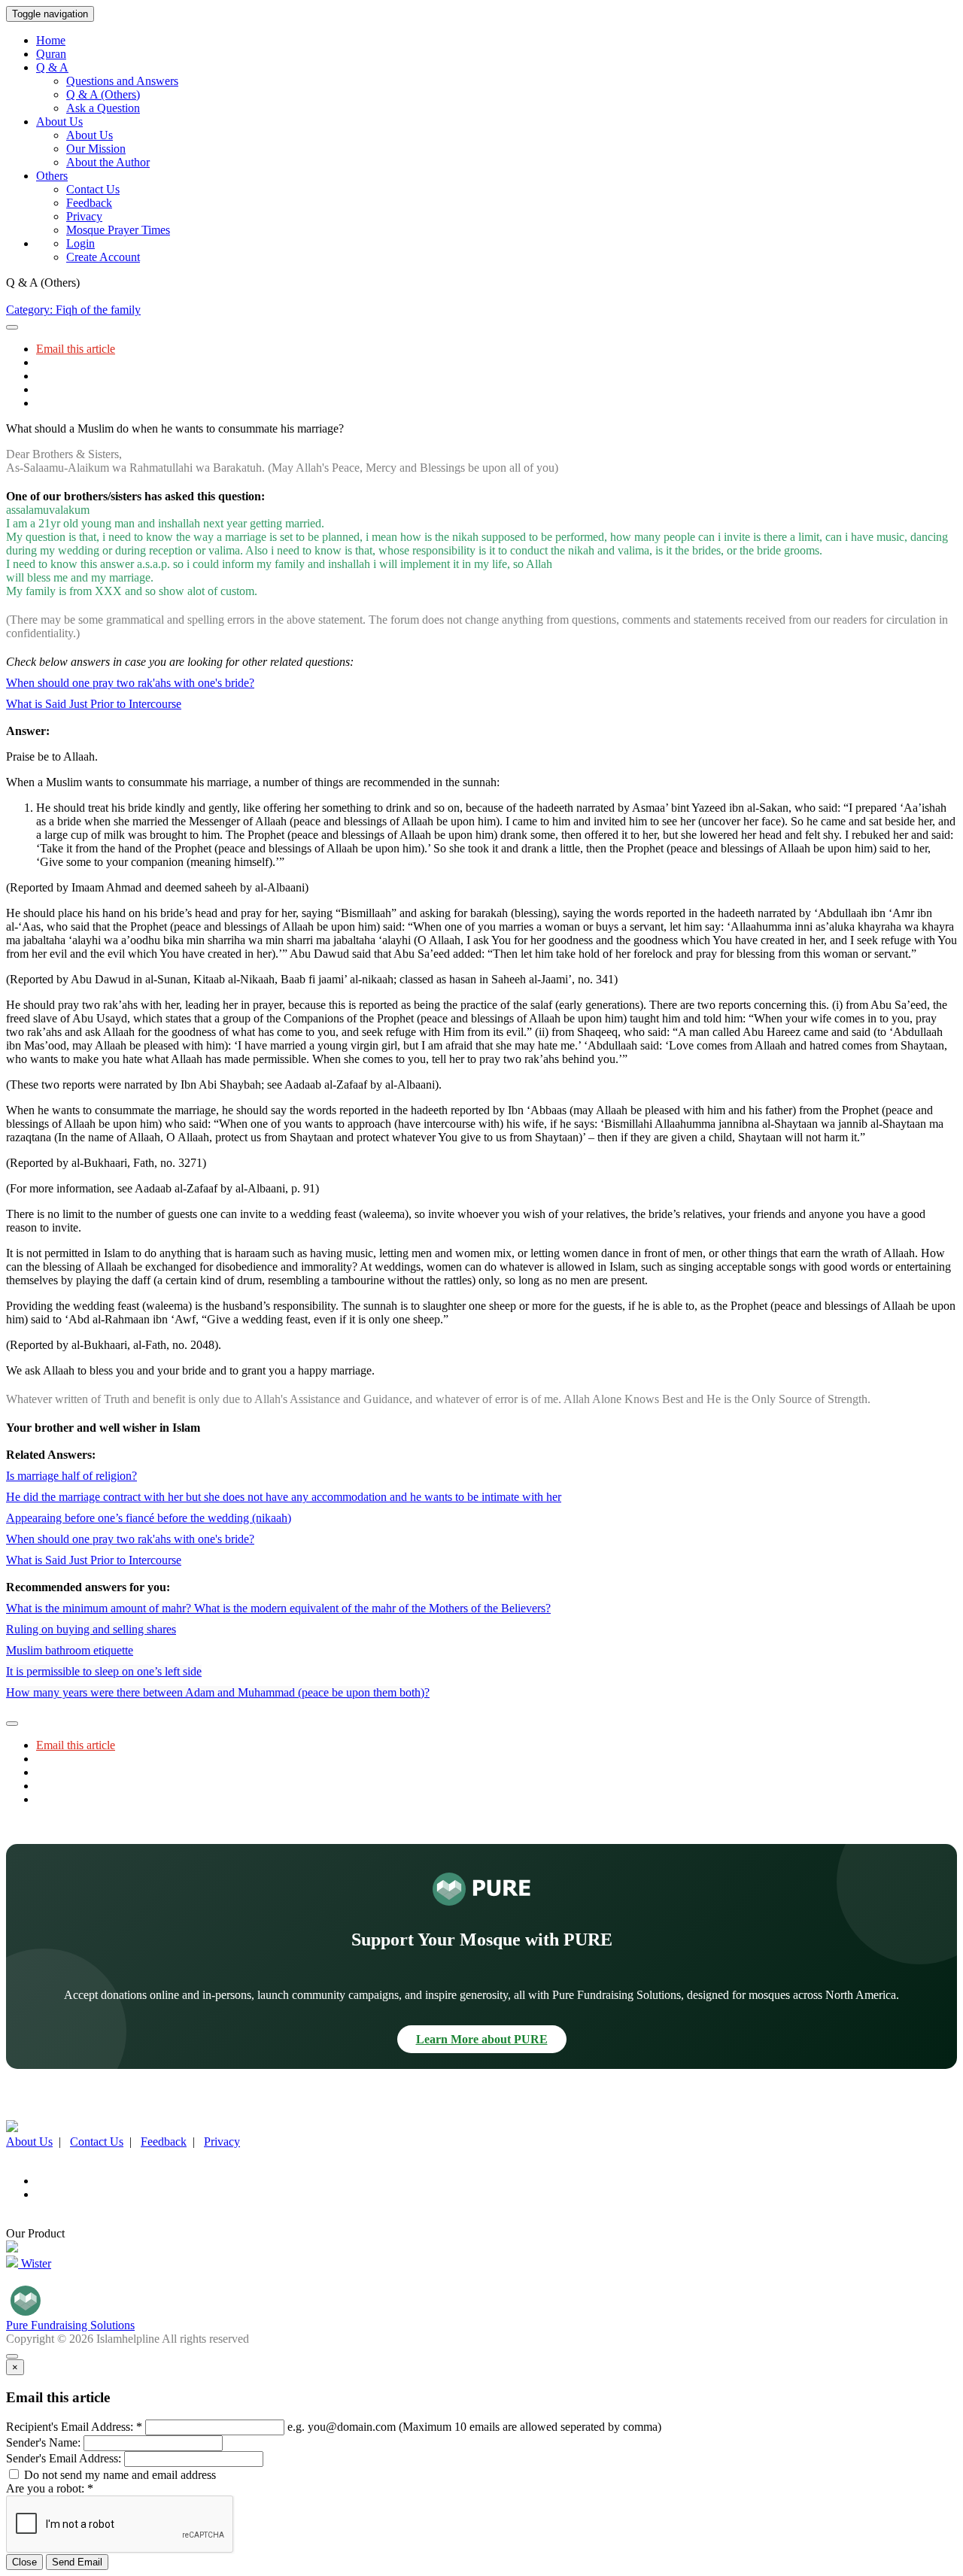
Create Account (103, 257)
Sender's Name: (43, 2442)
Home (51, 40)
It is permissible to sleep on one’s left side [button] (104, 1671)
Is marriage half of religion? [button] (71, 1476)
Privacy (84, 216)
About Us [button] (59, 122)
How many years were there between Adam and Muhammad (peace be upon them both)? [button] (218, 1692)
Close (24, 2562)
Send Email (77, 2562)
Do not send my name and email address (118, 2475)
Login (81, 243)
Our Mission (96, 149)
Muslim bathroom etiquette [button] (70, 1650)
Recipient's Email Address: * (74, 2427)
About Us (90, 135)
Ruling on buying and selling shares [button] (91, 1629)
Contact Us (93, 189)
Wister (35, 2263)
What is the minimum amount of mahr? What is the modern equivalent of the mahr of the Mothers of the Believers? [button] (278, 1608)
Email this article (76, 349)
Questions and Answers (122, 81)
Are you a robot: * (50, 2488)
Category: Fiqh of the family (73, 310)
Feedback (89, 203)
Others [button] (52, 176)
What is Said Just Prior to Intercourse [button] (94, 704)
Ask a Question (103, 108)
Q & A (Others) (103, 94)
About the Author (108, 162)
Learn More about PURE (482, 2039)
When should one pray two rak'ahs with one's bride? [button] (130, 683)
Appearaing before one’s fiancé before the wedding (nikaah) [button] (149, 1518)
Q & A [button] (52, 67)
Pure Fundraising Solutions (70, 2325)
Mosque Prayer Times (118, 230)
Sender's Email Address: (64, 2458)
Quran (51, 54)
